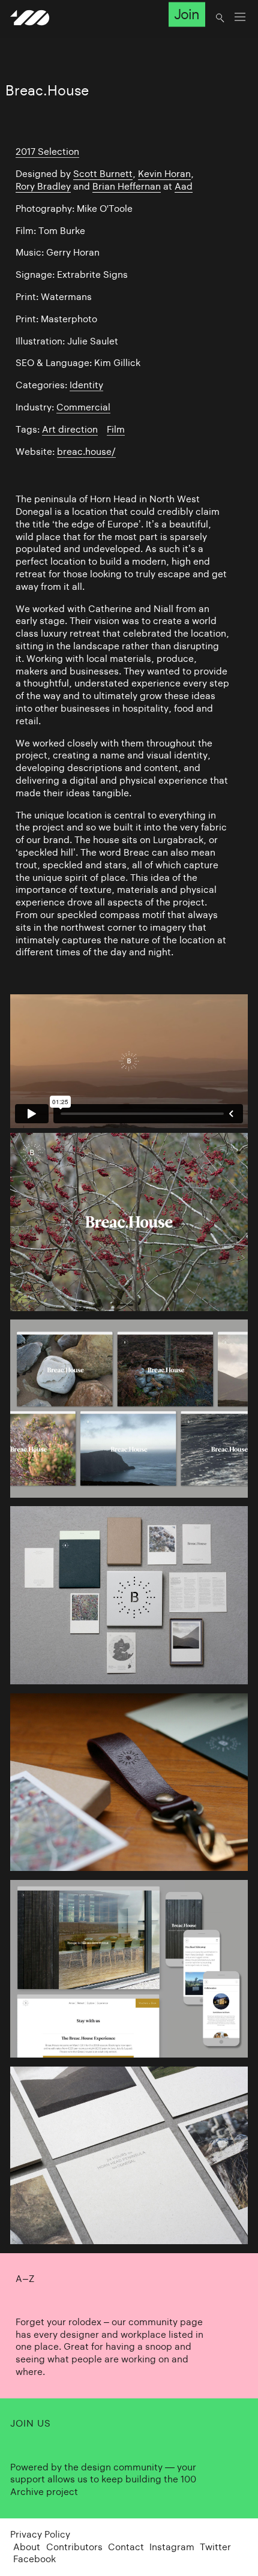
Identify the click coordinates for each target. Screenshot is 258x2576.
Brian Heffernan (127, 186)
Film (116, 429)
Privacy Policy (40, 2534)
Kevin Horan (164, 174)
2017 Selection (47, 152)
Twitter (215, 2547)
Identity (86, 385)
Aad (184, 186)
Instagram (172, 2547)
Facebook (34, 2559)
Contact (126, 2547)
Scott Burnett (103, 174)
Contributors (74, 2547)
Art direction (70, 429)
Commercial (83, 407)
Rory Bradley (43, 186)
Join (187, 14)
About (27, 2547)
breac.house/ (86, 452)
